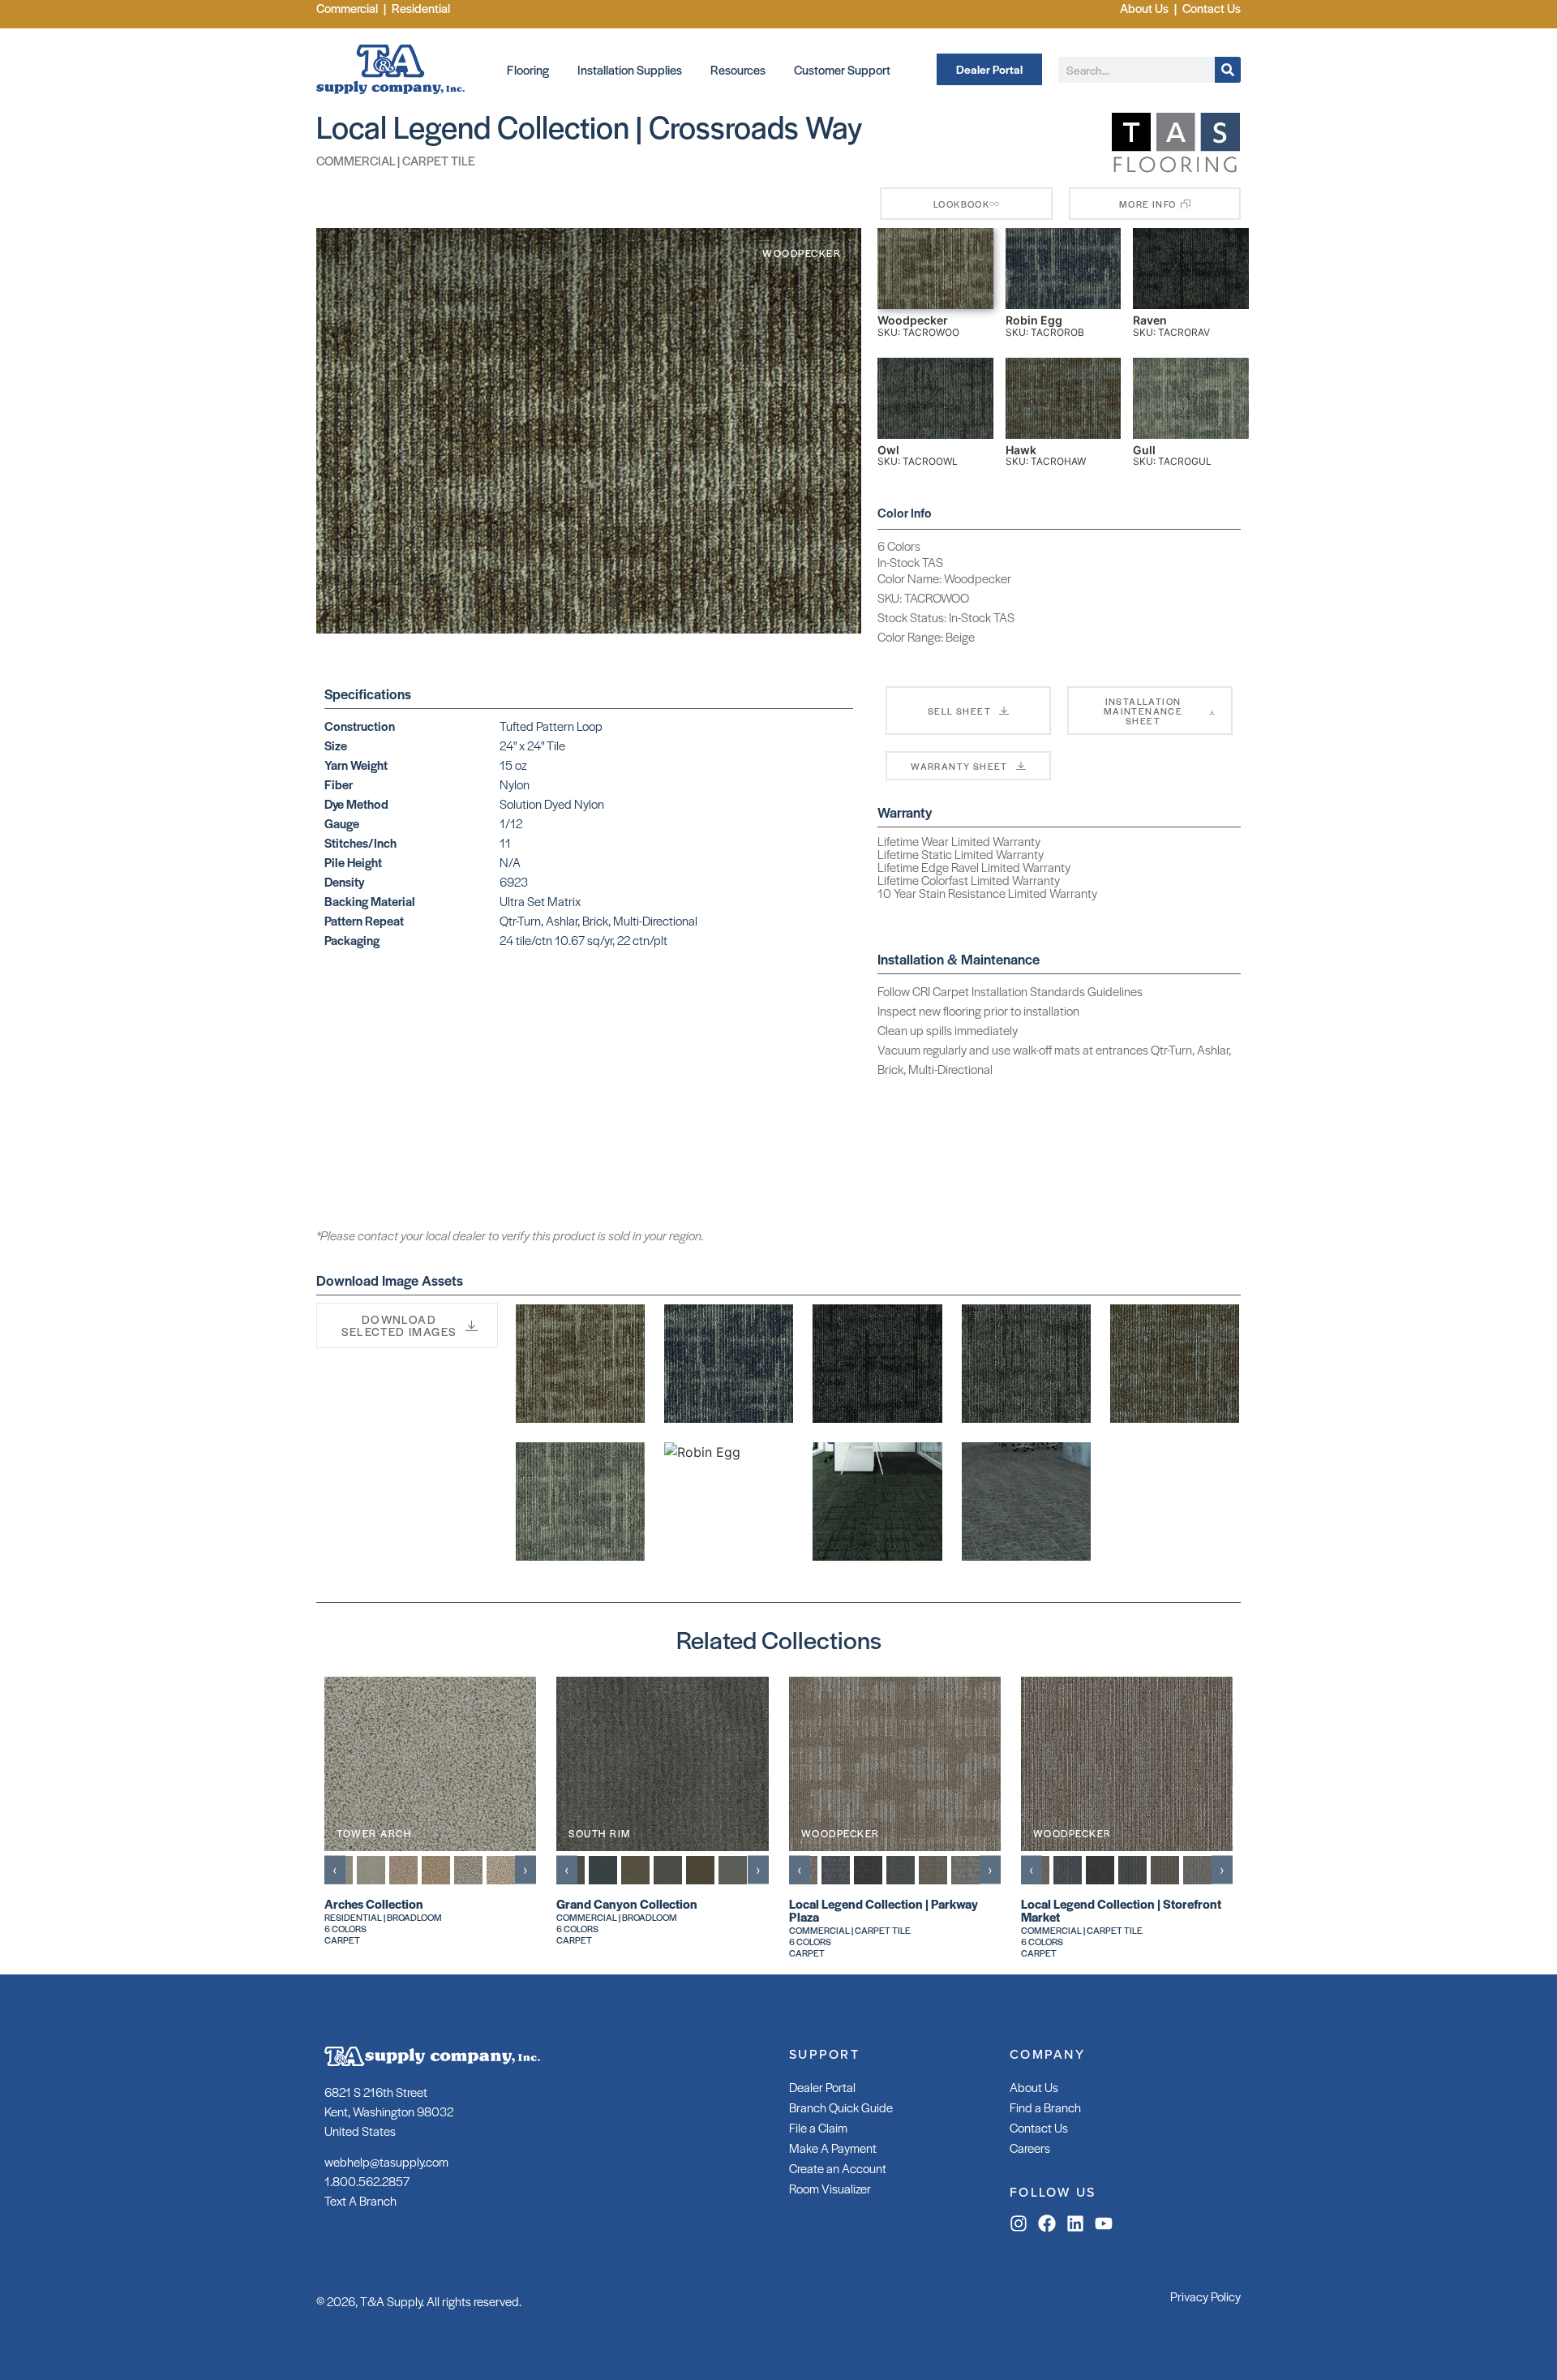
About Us (1034, 2087)
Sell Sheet (959, 711)
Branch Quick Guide (841, 2107)
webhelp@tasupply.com (386, 2161)
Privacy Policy (1205, 2296)
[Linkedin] (1075, 2223)
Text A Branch (360, 2200)
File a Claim (818, 2127)
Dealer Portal (822, 2087)
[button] (1155, 204)
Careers (1030, 2148)
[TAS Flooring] (1176, 170)
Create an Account (838, 2168)
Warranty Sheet (959, 766)
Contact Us (1039, 2127)
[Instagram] (1019, 2223)
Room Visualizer (830, 2188)
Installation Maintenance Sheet (1143, 711)
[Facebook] (1047, 2223)
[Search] (1228, 70)
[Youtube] (1104, 2223)
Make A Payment (833, 2148)
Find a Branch (1045, 2107)
